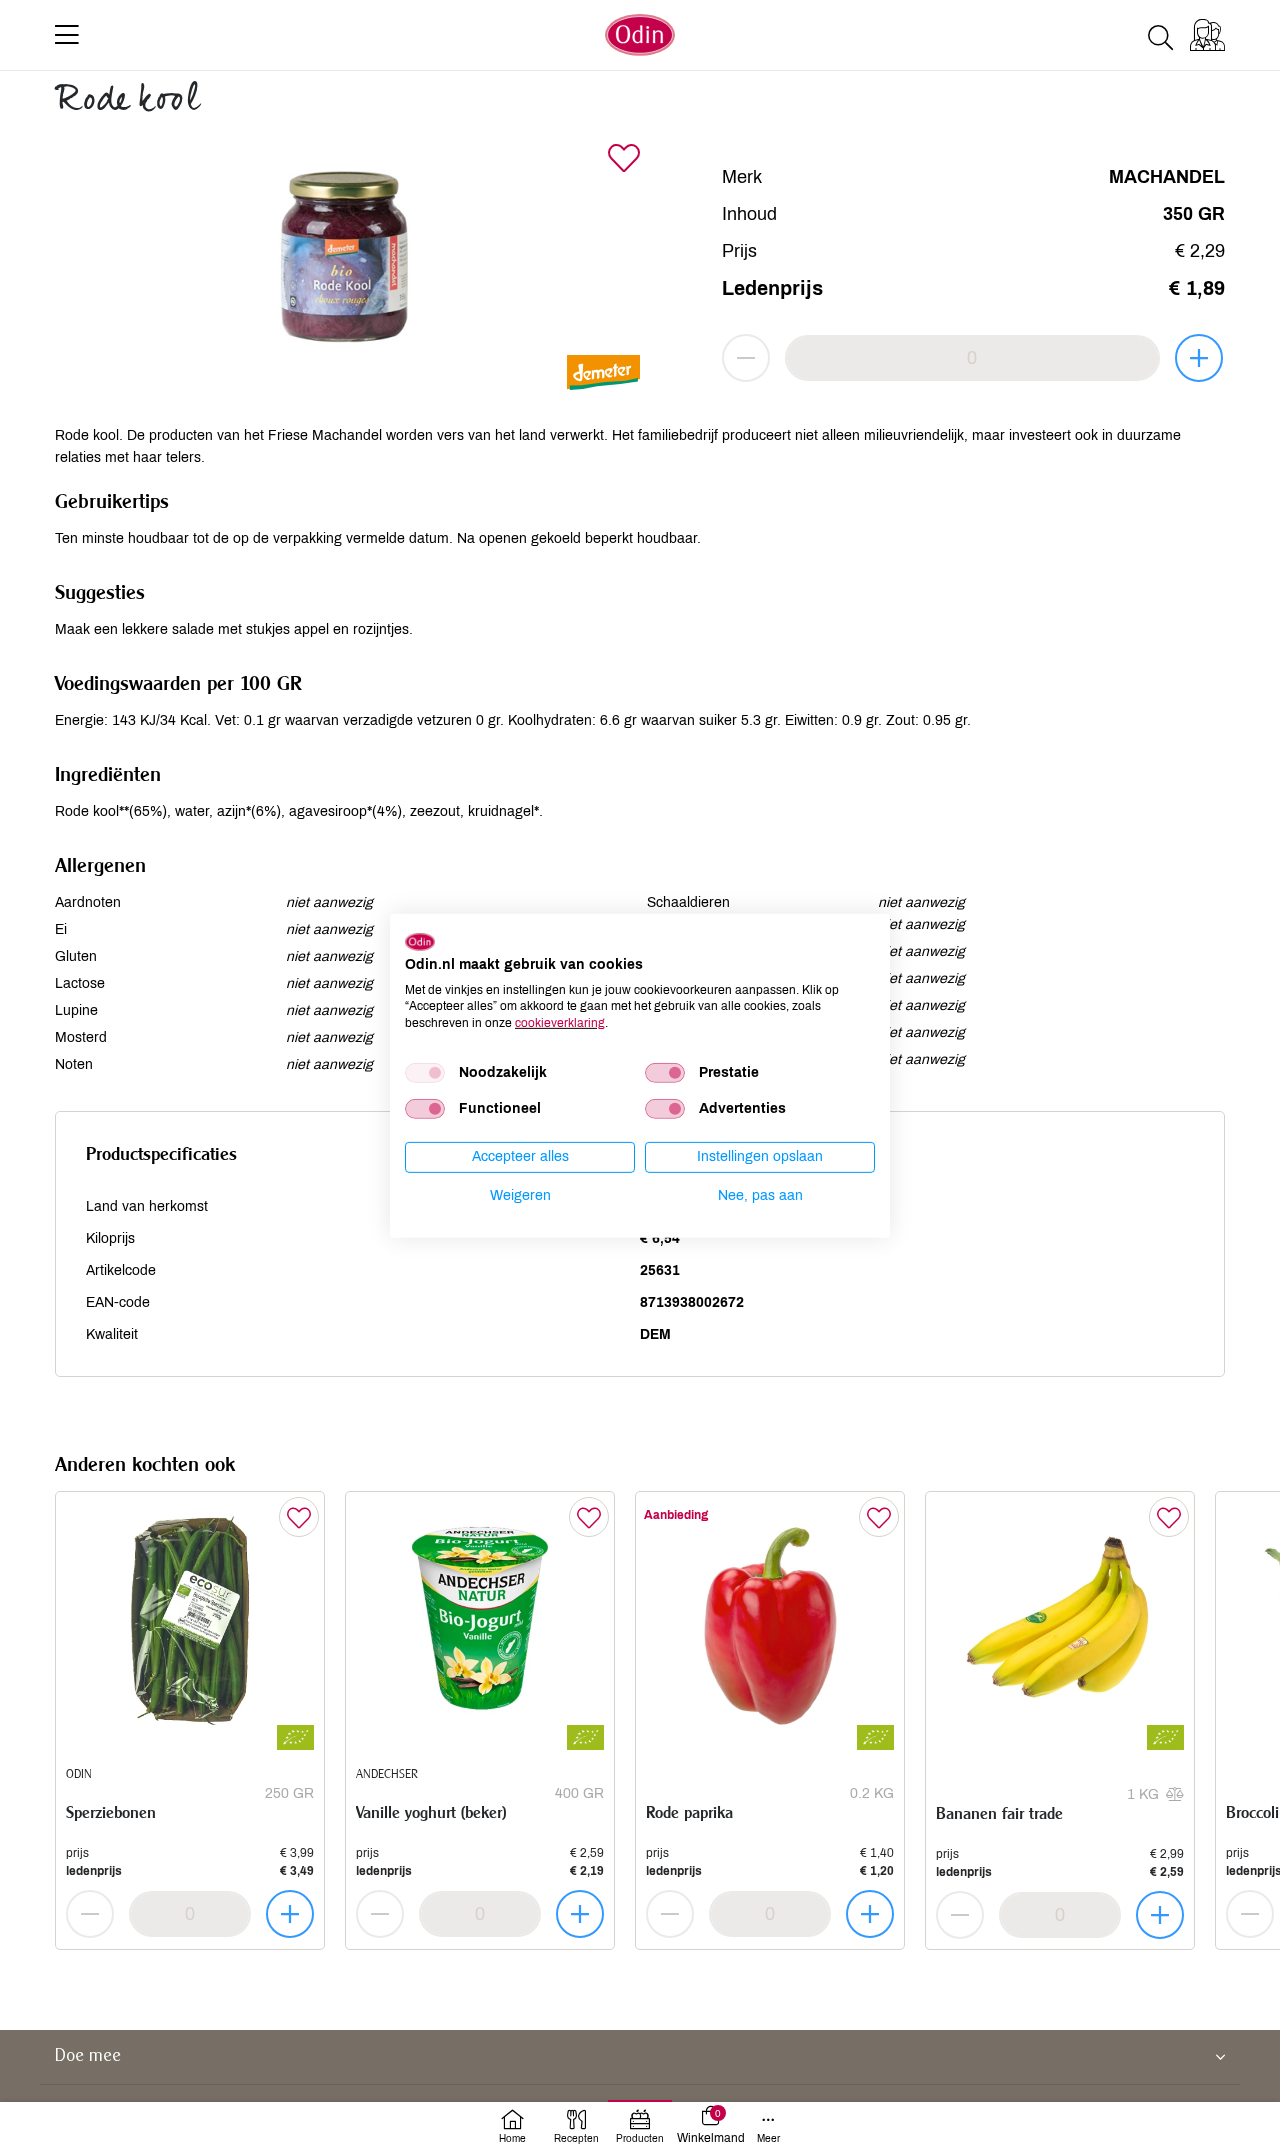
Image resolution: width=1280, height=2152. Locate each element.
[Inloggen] (1207, 35)
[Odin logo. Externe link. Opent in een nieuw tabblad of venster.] (420, 942)
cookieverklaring (560, 1023)
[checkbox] (425, 1073)
